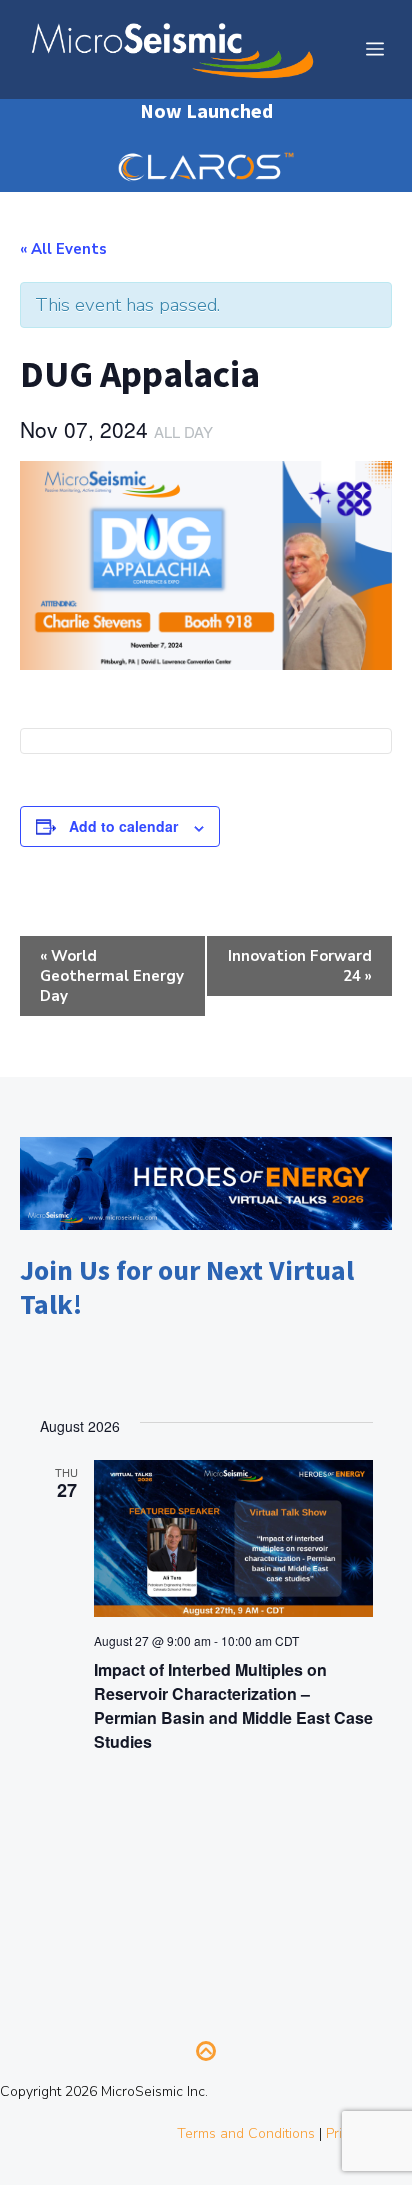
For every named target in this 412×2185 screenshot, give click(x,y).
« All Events (63, 249)
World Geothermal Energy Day (112, 976)
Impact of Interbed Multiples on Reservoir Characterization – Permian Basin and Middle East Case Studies (233, 1705)
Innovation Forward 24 (300, 966)
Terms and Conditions (246, 2133)
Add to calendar (123, 826)
